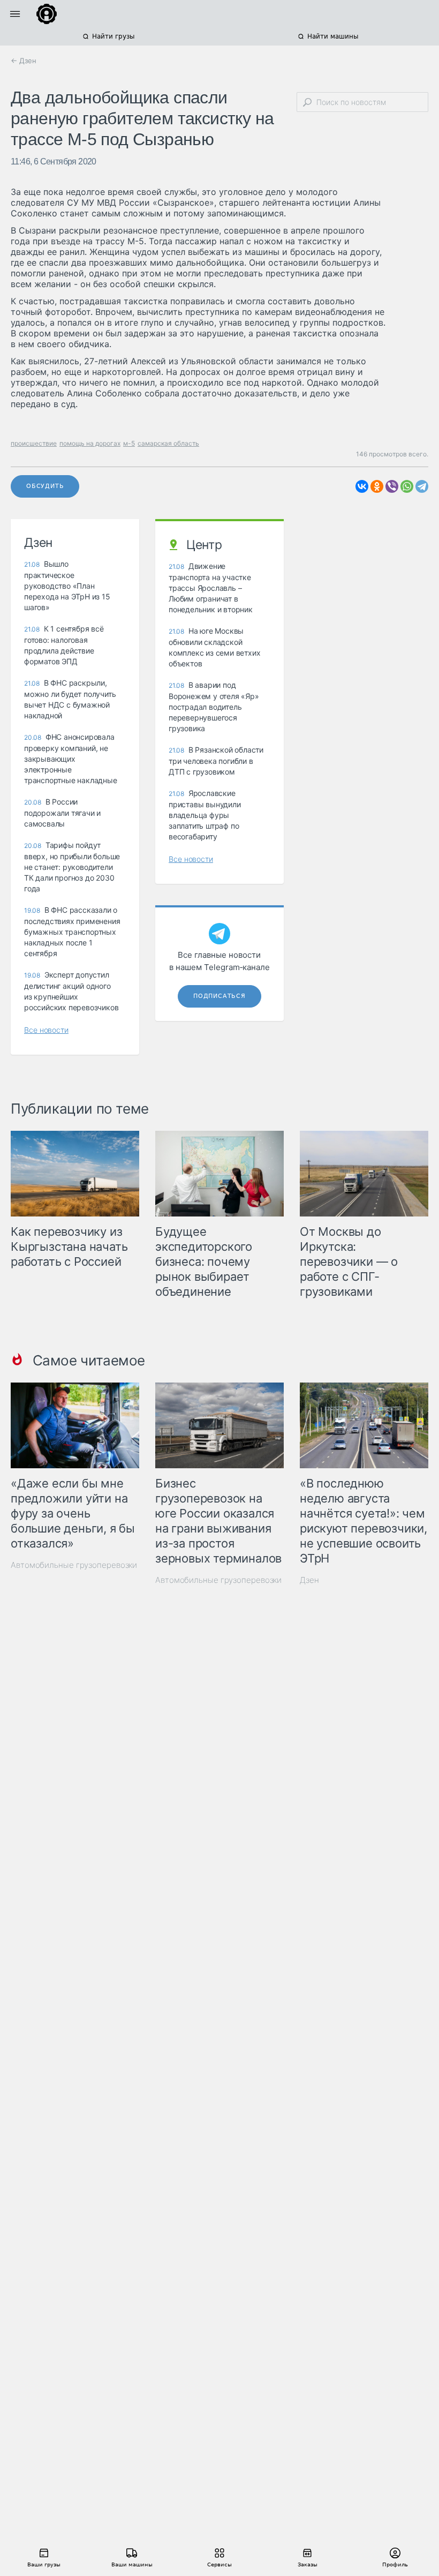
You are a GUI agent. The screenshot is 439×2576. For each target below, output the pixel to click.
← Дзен (24, 61)
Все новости (46, 1030)
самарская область (168, 443)
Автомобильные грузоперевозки (74, 1565)
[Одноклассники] (377, 486)
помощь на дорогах (90, 443)
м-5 (129, 443)
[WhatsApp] (407, 486)
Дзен (309, 1580)
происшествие (34, 443)
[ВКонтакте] (362, 486)
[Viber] (392, 486)
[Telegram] (422, 486)
